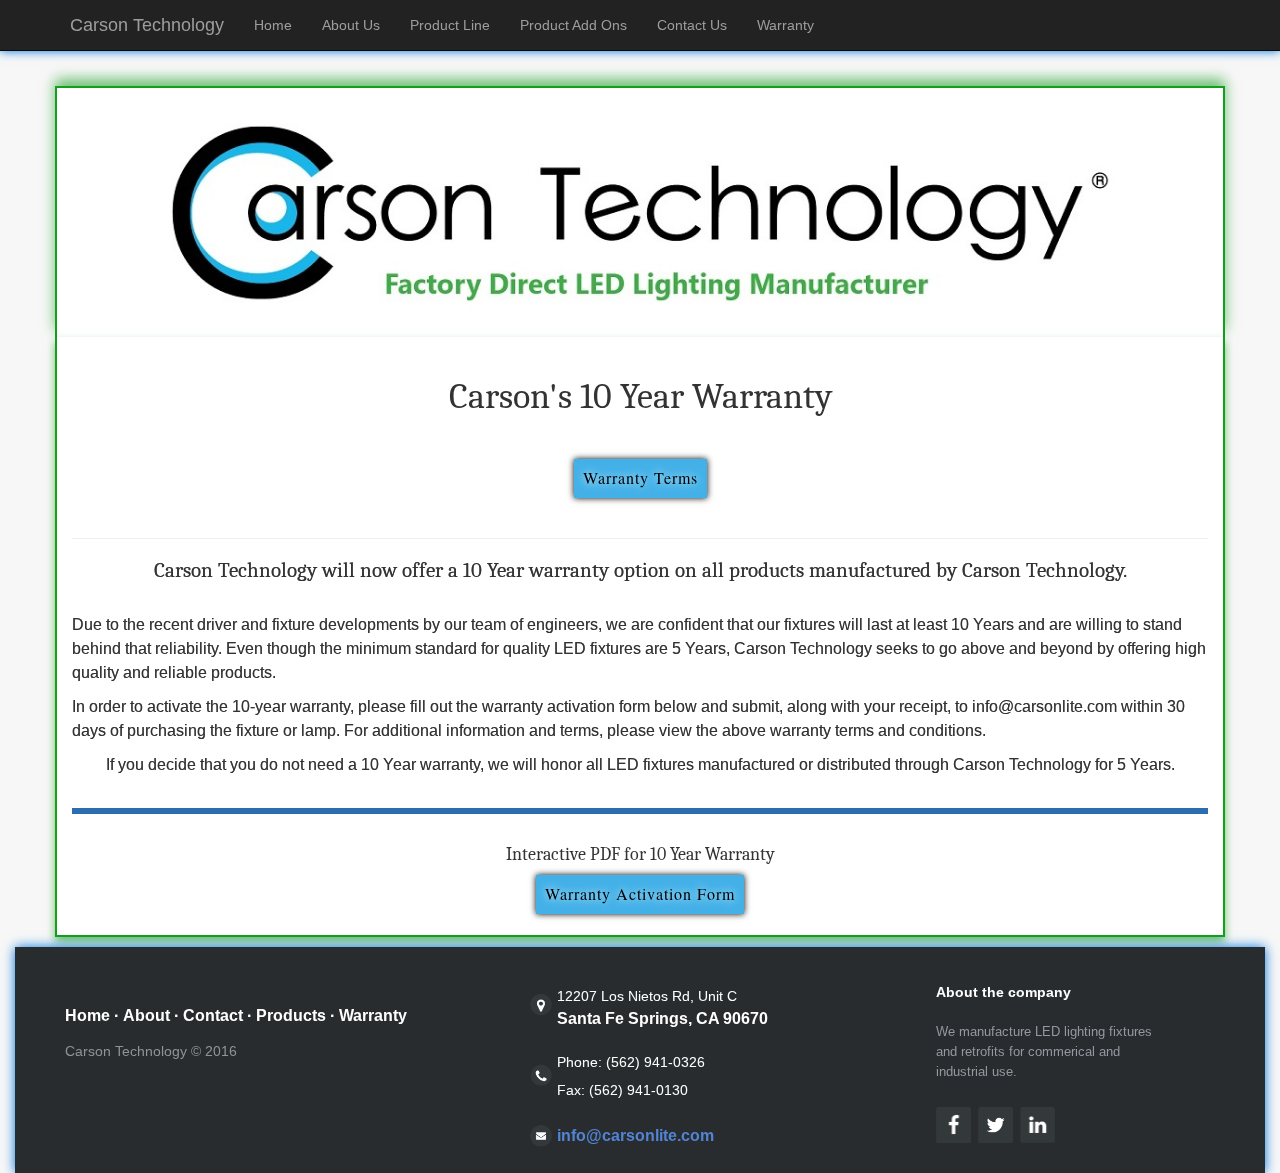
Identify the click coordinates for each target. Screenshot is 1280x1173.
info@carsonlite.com (635, 1135)
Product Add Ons (573, 25)
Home (280, 24)
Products (291, 1015)
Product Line (450, 25)
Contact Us (692, 25)
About (146, 1015)
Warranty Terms (640, 477)
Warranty (785, 25)
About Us (351, 25)
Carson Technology (147, 25)
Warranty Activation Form (640, 893)
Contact (213, 1015)
